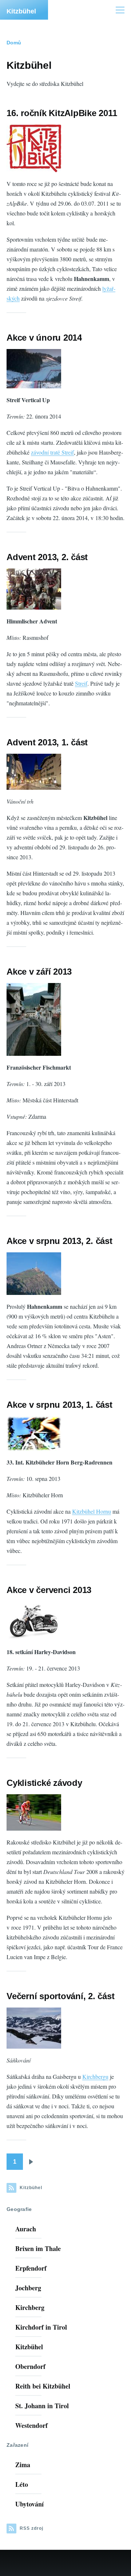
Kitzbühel (21, 11)
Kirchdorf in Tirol (41, 2327)
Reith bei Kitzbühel (43, 2386)
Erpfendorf (31, 2268)
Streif (81, 683)
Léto (22, 2484)
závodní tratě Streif (52, 452)
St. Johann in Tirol (42, 2406)
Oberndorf (30, 2366)
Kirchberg (30, 2307)
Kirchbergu (95, 2076)
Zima (23, 2465)
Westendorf (31, 2425)
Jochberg (28, 2288)
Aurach (26, 2229)
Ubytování (29, 2504)
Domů (14, 43)
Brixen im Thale (38, 2248)
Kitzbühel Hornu (92, 1511)
